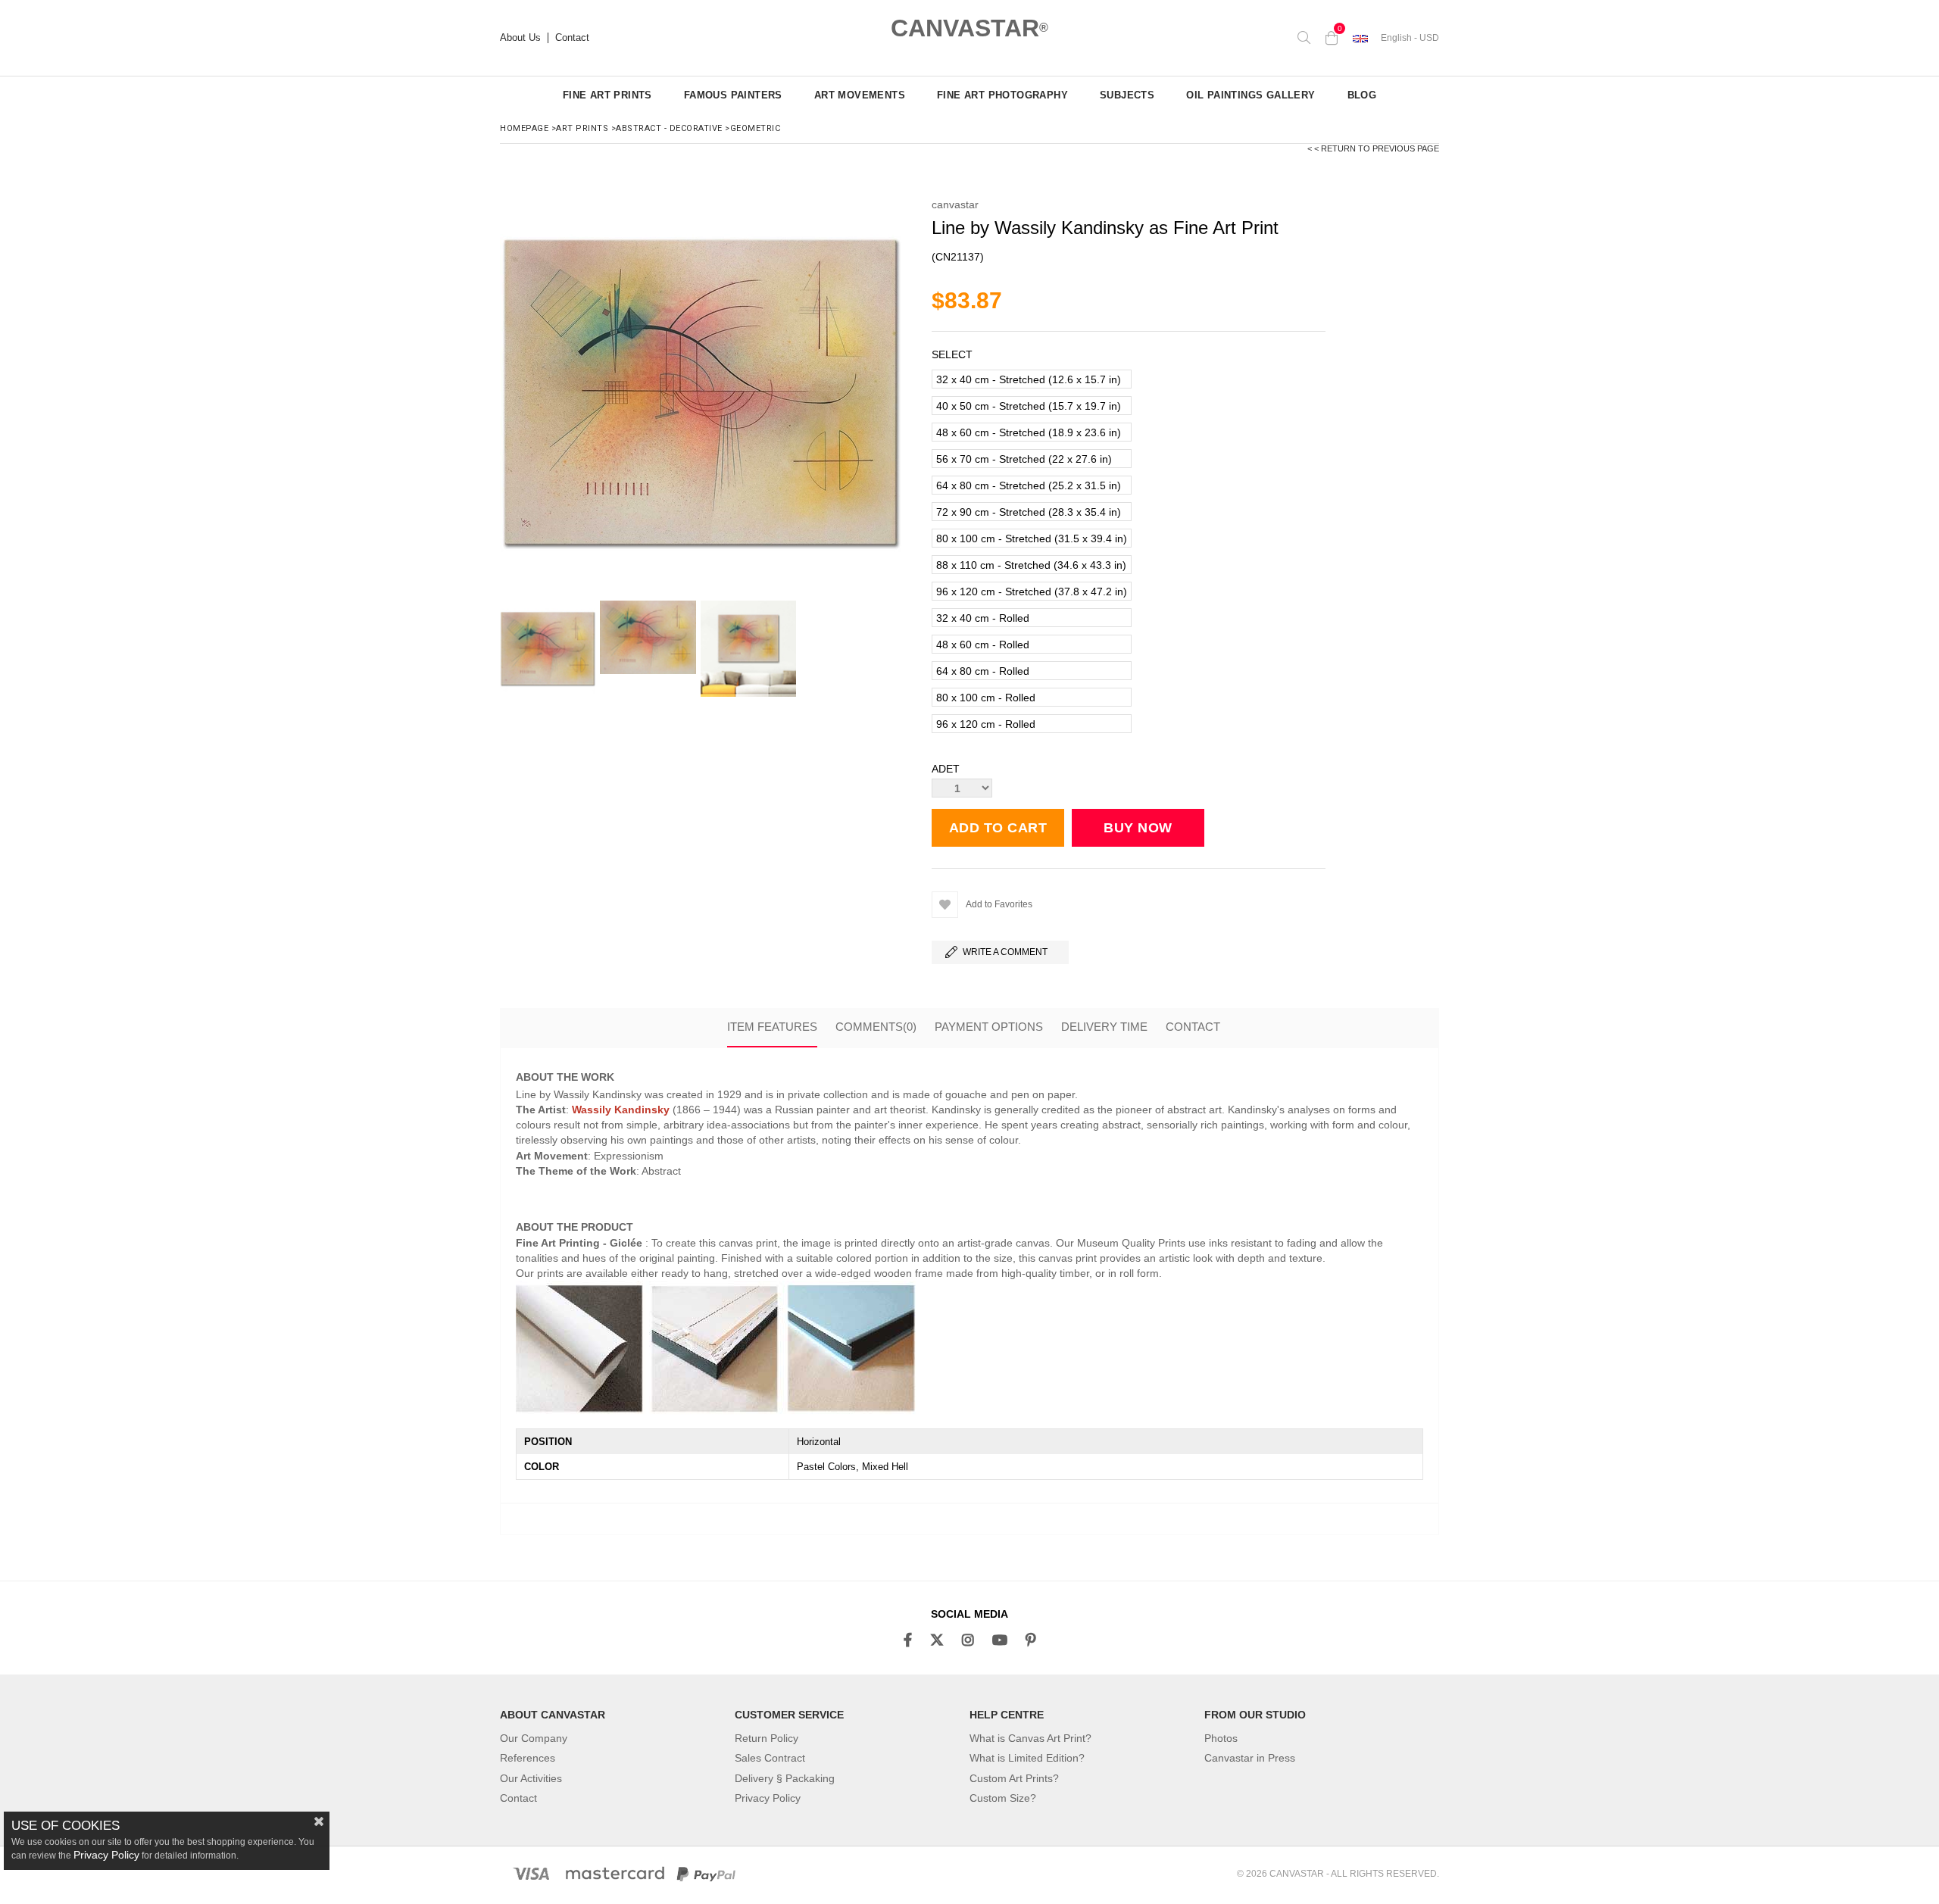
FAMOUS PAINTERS (733, 95)
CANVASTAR (969, 28)
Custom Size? (1003, 1798)
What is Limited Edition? (1027, 1758)
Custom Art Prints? (1014, 1778)
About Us (520, 38)
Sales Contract (770, 1758)
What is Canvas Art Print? (1030, 1738)
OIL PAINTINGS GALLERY (1251, 95)
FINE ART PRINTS (607, 95)
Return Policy (767, 1738)
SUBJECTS (1127, 95)
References (528, 1758)
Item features (772, 1027)
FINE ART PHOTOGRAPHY (1002, 95)
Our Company (534, 1738)
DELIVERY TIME (1104, 1027)
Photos (1221, 1738)
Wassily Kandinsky (621, 1110)
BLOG (1362, 95)
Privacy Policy (768, 1798)
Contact (572, 38)
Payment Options (989, 1027)
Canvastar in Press (1250, 1758)
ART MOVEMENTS (860, 95)
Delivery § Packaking (785, 1778)
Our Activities (531, 1778)
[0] (1332, 38)
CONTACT (1193, 1027)
